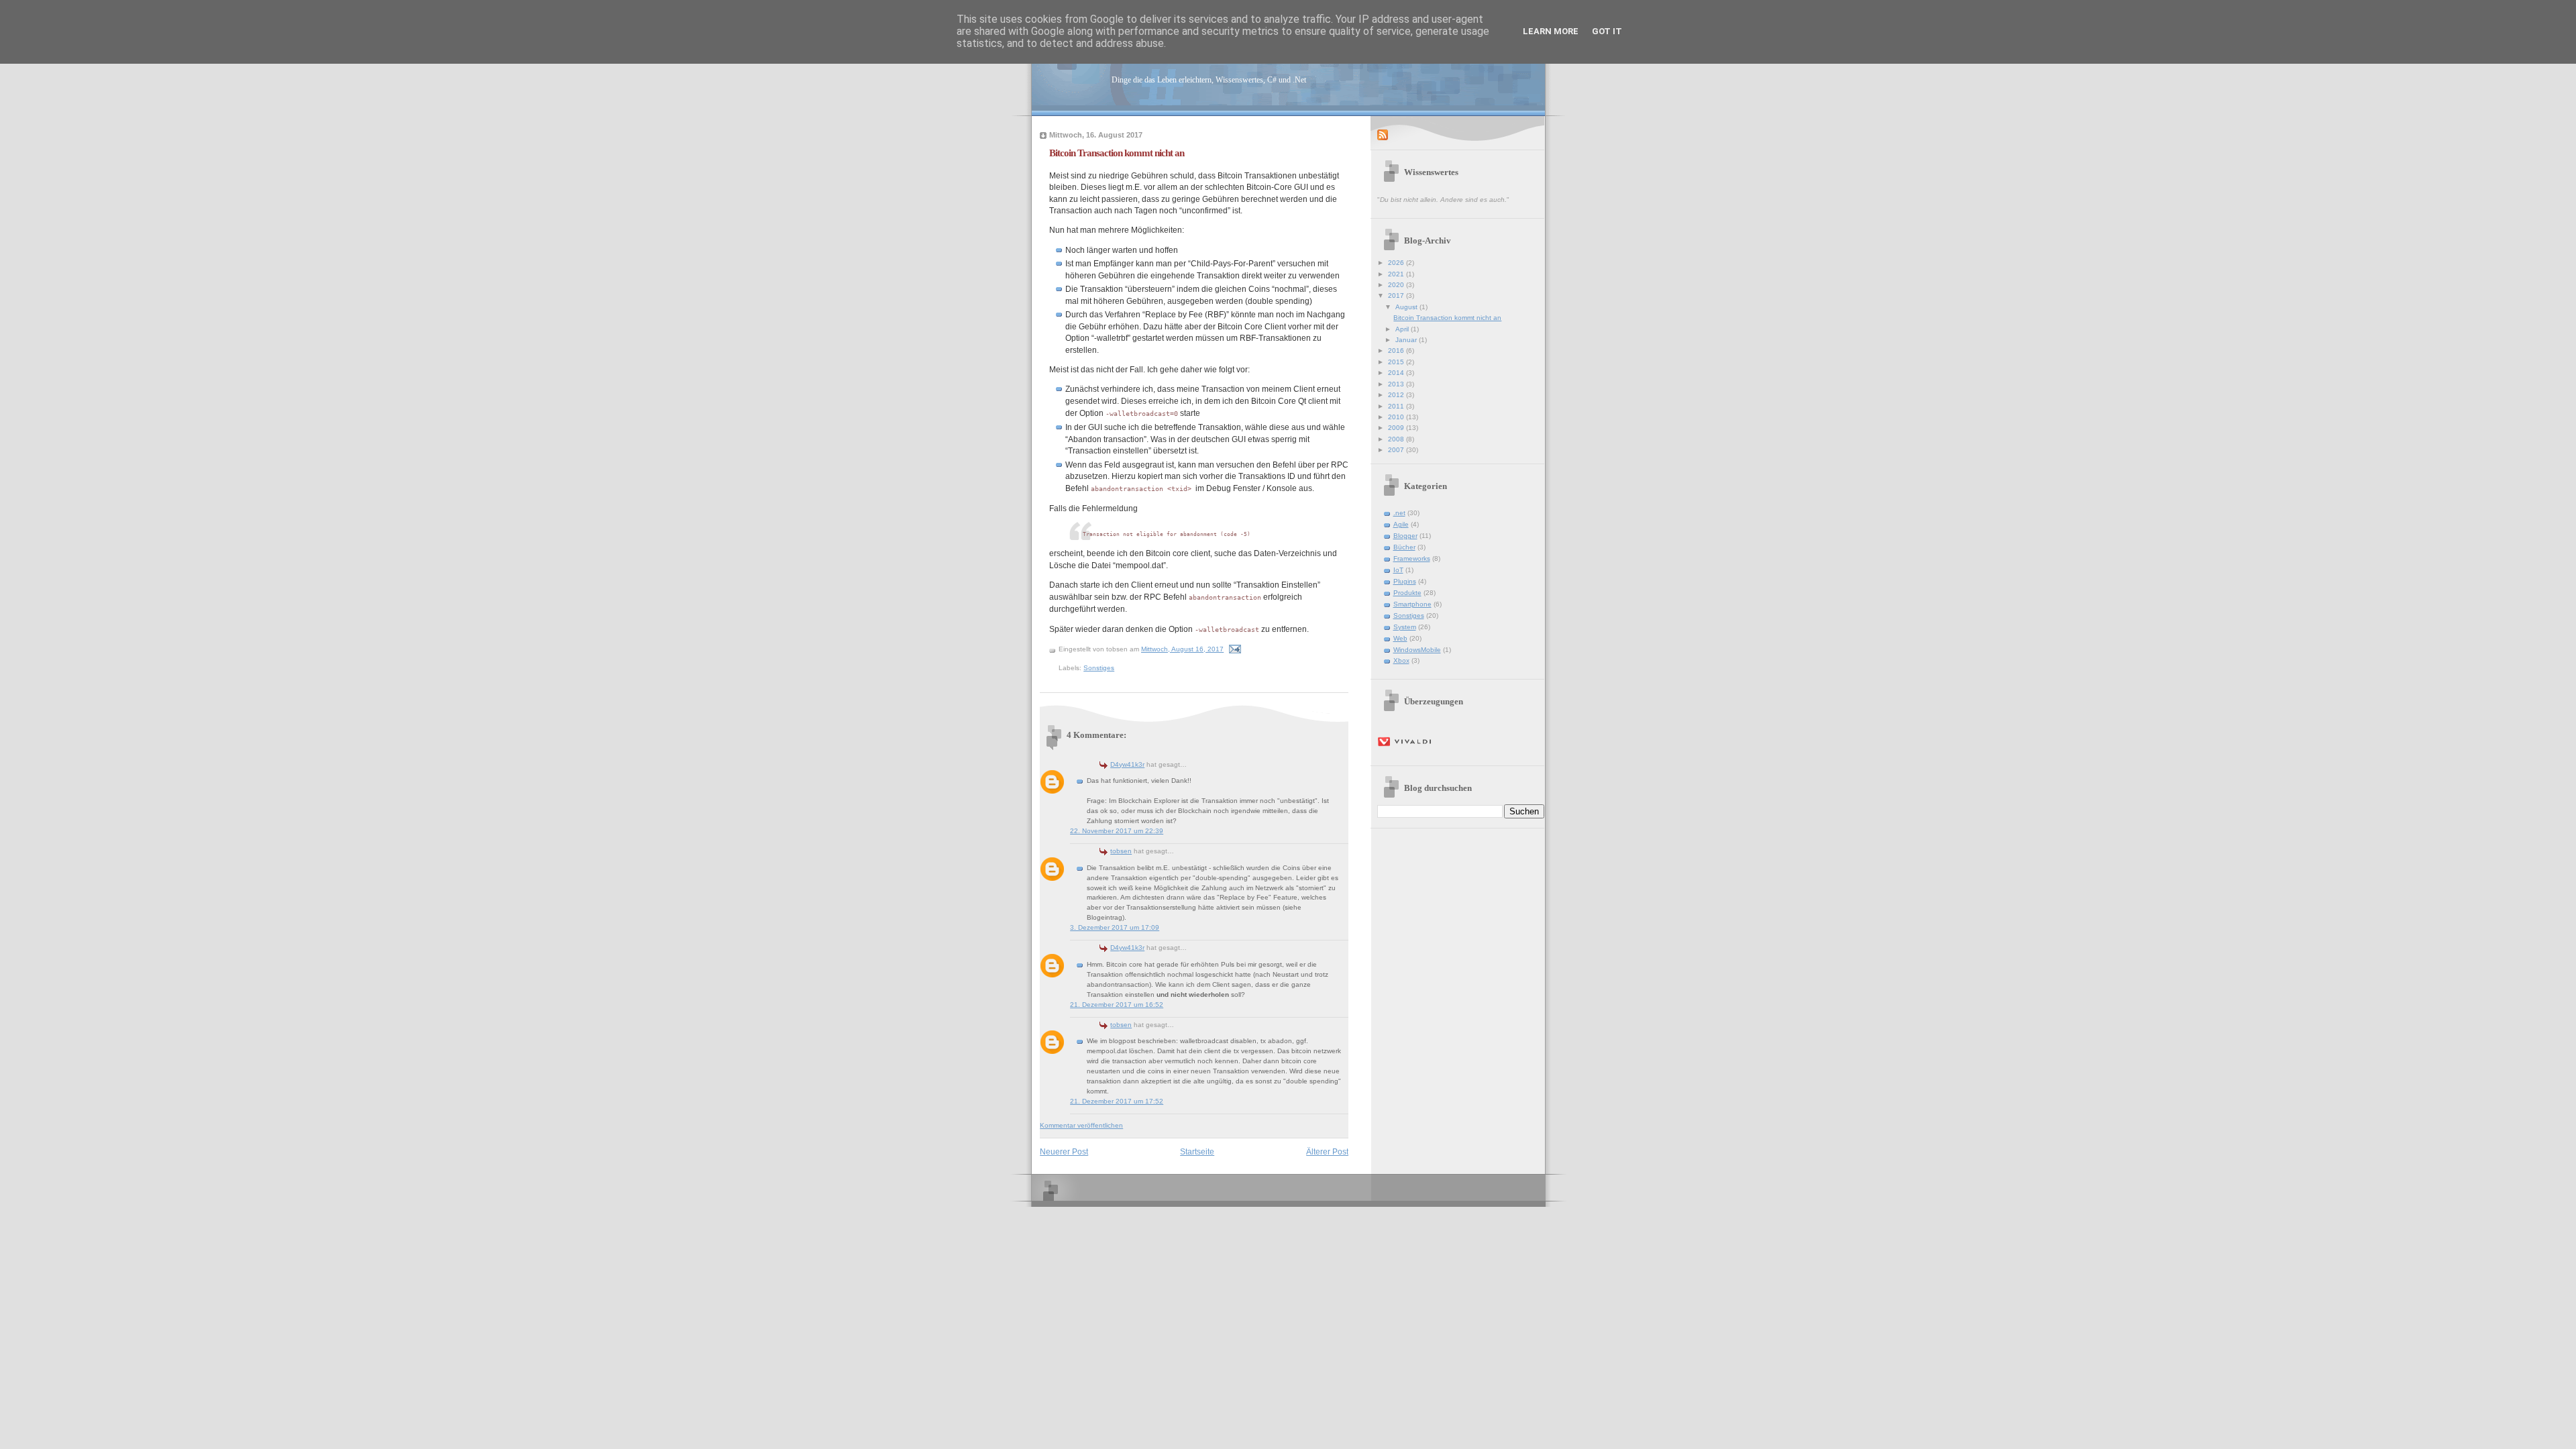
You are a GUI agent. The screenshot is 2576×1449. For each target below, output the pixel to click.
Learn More (1551, 31)
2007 (1397, 450)
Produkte (1407, 593)
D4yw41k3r (1127, 764)
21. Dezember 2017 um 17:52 (1117, 1101)
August (1407, 307)
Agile (1401, 524)
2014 (1397, 373)
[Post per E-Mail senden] (1234, 649)
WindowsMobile (1417, 650)
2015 (1397, 362)
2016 (1397, 351)
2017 (1397, 296)
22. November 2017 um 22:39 (1117, 831)
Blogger (1405, 536)
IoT (1398, 570)
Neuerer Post (1064, 1151)
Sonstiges (1099, 668)
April (1403, 329)
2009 (1397, 428)
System (1405, 627)
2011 (1397, 406)
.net (1399, 513)
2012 (1397, 395)
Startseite (1197, 1151)
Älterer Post (1327, 1151)
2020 (1397, 285)
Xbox (1401, 660)
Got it (1607, 31)
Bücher (1404, 547)
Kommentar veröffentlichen (1081, 1125)
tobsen (1121, 851)
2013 (1397, 384)
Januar (1407, 340)
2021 (1397, 274)
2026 (1397, 263)
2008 (1397, 439)
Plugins (1405, 581)
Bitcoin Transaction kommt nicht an (1117, 153)
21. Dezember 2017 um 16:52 (1117, 1005)
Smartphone (1412, 604)
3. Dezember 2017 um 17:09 (1115, 927)
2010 (1397, 417)
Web (1400, 638)
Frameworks (1412, 558)
